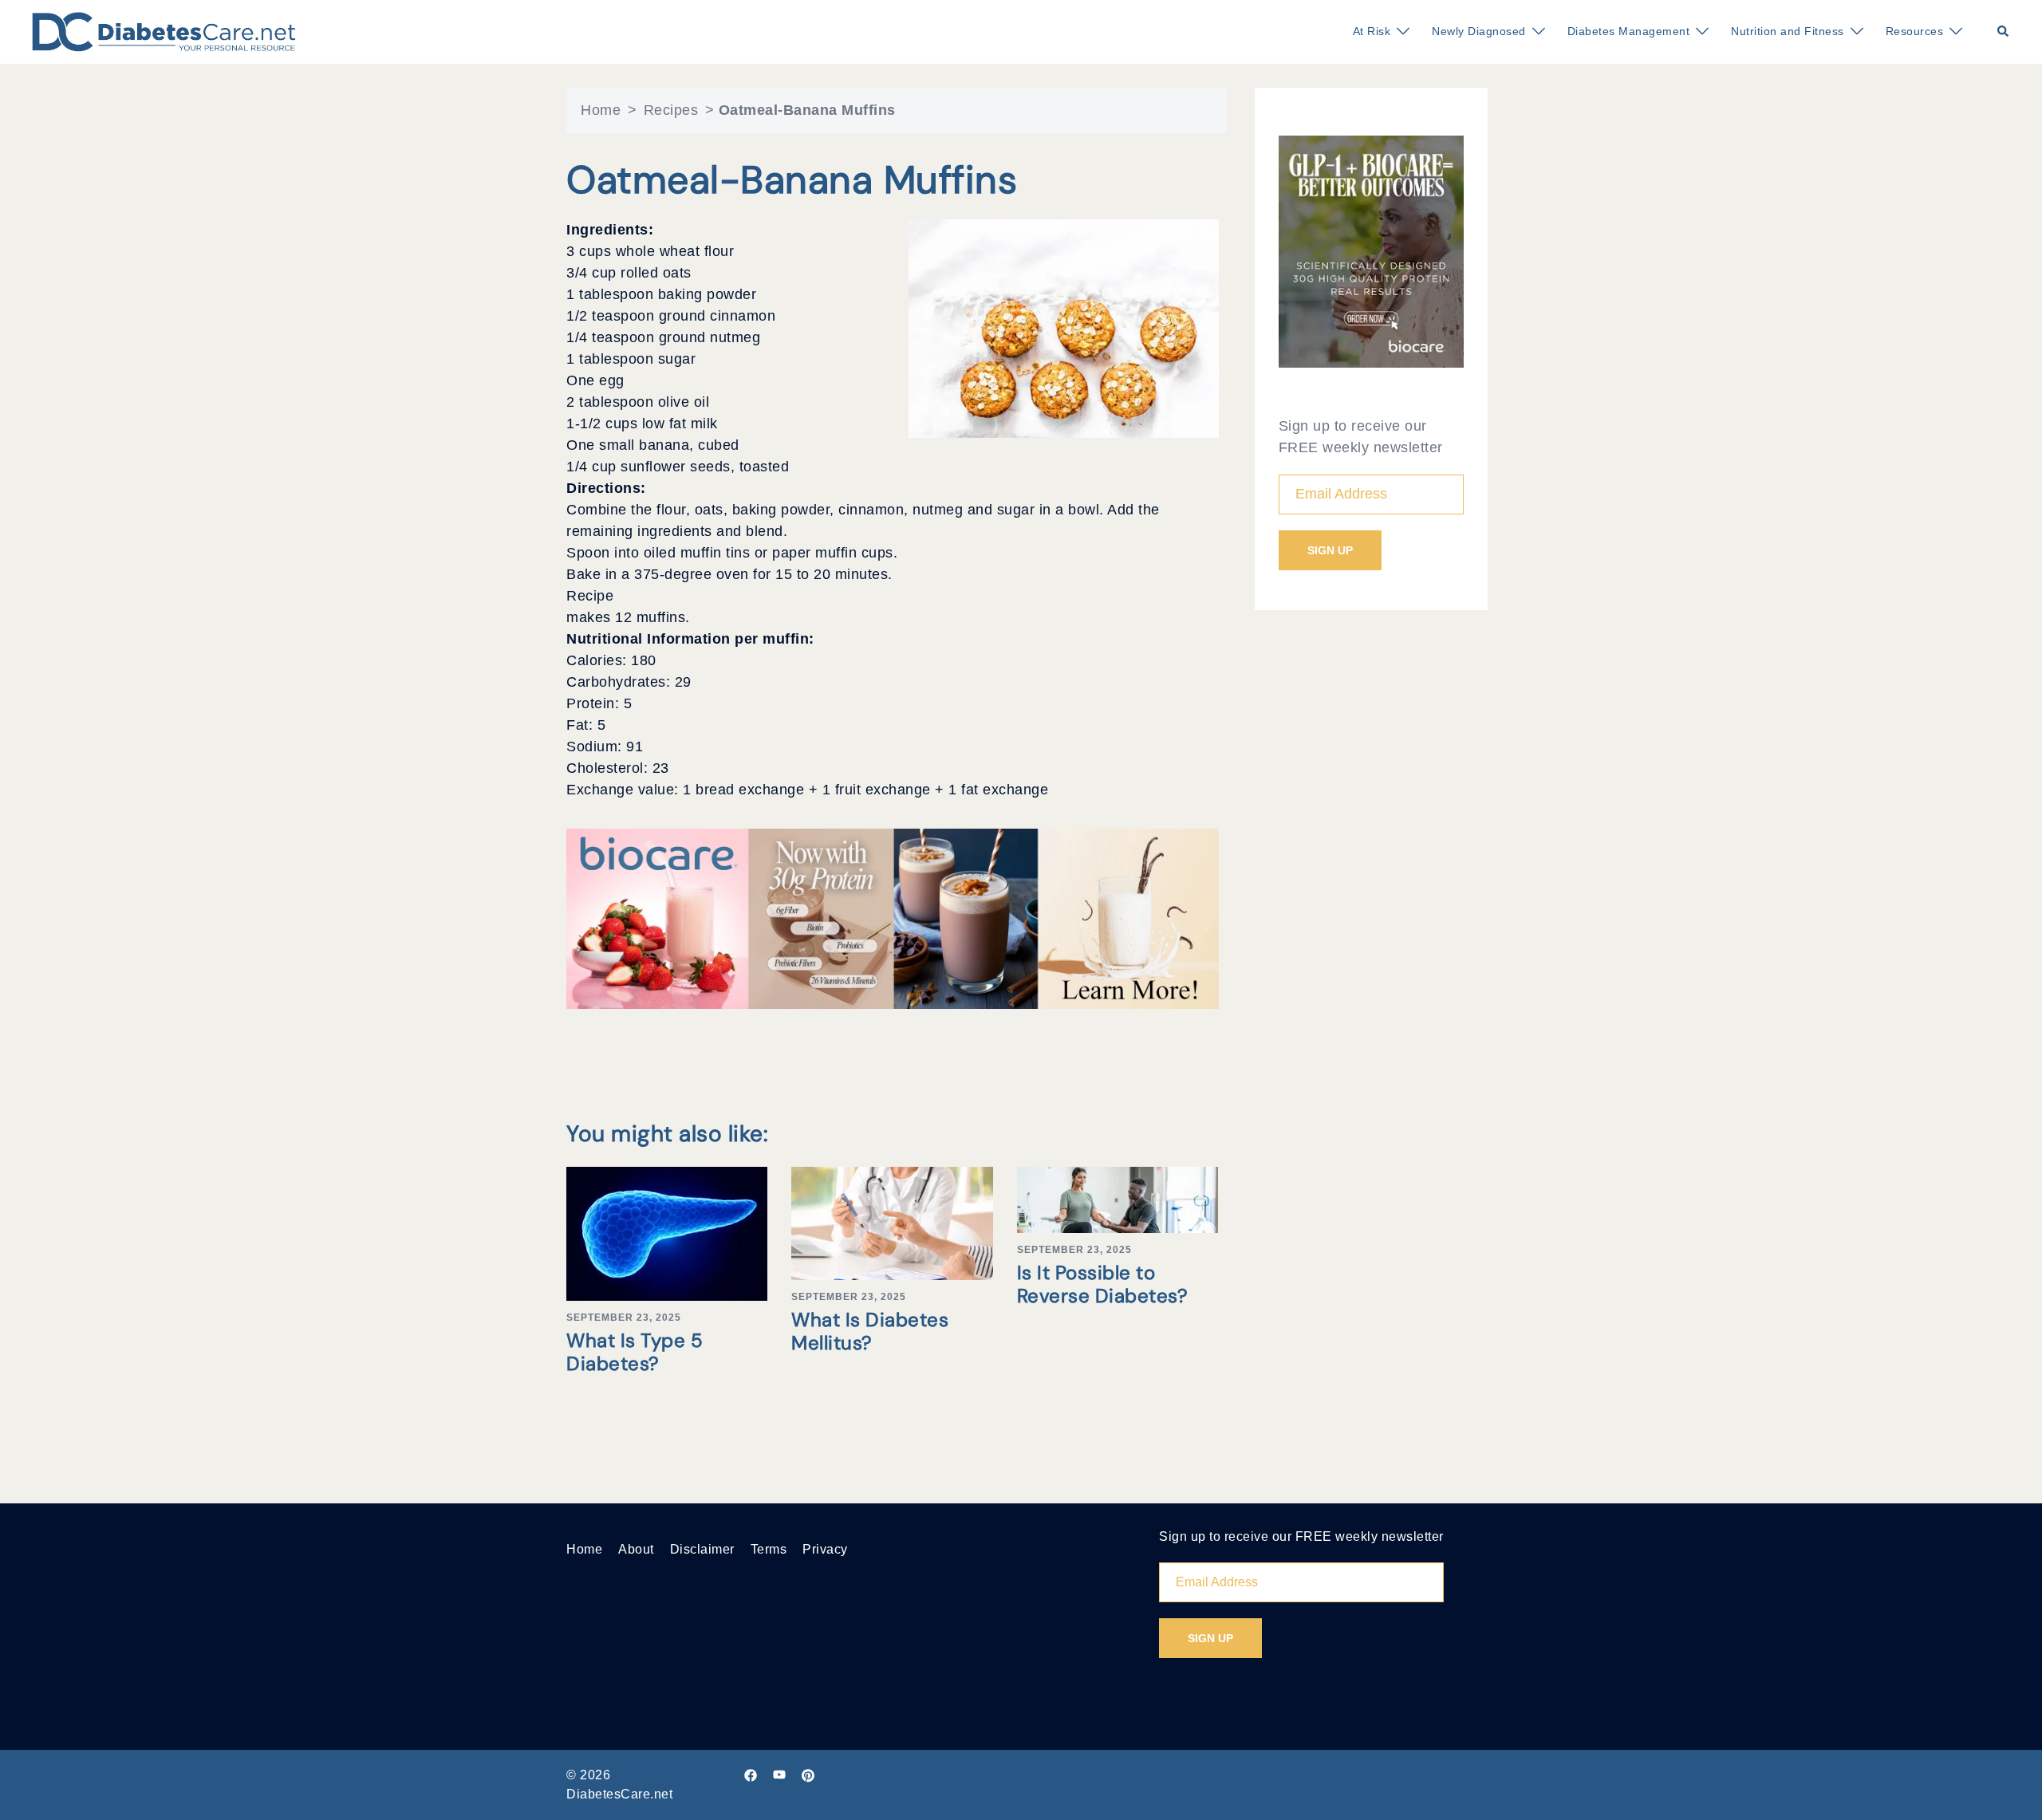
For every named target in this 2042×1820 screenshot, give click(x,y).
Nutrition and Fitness (1788, 31)
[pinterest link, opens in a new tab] (808, 1775)
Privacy (825, 1549)
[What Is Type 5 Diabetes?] (667, 1233)
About (636, 1549)
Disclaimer (702, 1549)
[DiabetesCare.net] (164, 31)
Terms (769, 1549)
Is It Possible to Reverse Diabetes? (1103, 1284)
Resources (1915, 31)
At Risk (1372, 31)
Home (601, 110)
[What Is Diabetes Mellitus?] (892, 1223)
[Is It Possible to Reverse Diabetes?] (1118, 1199)
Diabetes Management (1629, 31)
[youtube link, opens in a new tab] (779, 1775)
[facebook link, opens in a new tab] (751, 1775)
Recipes (671, 110)
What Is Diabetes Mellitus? (870, 1331)
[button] (2004, 32)
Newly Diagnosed (1479, 31)
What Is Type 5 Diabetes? (635, 1352)
